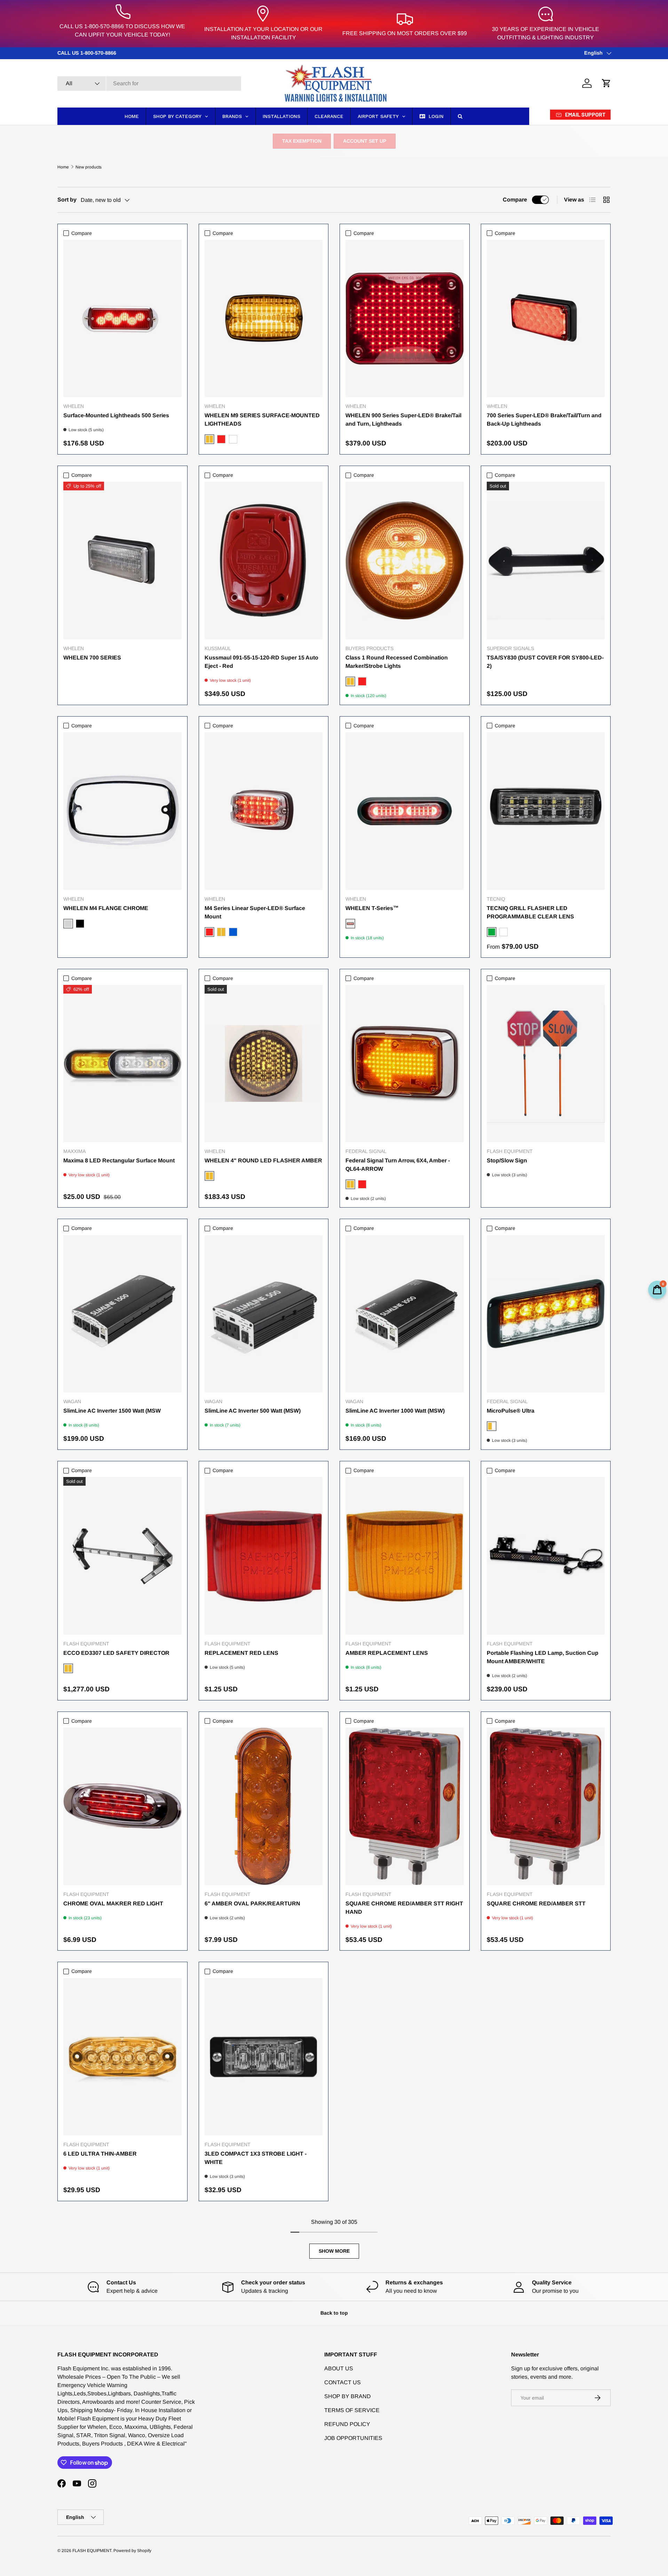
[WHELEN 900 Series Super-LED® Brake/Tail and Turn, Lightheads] (405, 319)
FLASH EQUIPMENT (92, 2551)
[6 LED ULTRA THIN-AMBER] (122, 2057)
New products (89, 167)
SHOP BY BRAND (348, 2396)
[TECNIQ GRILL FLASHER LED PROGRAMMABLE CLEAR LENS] (546, 811)
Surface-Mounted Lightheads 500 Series (116, 415)
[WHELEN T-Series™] (405, 811)
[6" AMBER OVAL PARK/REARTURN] (264, 1806)
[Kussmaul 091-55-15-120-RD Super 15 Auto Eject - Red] (264, 560)
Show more (334, 2251)
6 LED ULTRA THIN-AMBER (100, 2154)
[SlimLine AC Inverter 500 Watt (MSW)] (264, 1314)
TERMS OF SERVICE (352, 2410)
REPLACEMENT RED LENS (241, 1653)
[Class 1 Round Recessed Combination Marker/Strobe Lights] (405, 560)
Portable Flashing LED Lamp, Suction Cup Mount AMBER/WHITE (543, 1657)
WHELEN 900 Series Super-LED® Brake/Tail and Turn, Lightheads (403, 420)
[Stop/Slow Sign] (546, 1064)
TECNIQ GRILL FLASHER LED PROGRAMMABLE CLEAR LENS (530, 912)
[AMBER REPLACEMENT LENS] (405, 1556)
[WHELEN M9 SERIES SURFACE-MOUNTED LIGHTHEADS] (264, 319)
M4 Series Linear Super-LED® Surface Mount (255, 912)
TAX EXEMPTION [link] (302, 141)
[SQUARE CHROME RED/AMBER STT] (546, 1806)
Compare (515, 200)
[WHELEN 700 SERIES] (122, 560)
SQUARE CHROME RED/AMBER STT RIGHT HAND (404, 1908)
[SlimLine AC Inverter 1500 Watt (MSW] (122, 1314)
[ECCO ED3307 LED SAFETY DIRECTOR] (122, 1556)
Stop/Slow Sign (507, 1160)
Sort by (67, 200)
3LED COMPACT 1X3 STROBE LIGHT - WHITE (256, 2158)
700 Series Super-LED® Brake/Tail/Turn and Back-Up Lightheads (544, 420)
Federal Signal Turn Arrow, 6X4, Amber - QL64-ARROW (398, 1165)
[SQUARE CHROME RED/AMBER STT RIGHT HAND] (405, 1806)
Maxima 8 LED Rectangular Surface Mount (119, 1160)
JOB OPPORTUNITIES (353, 2438)
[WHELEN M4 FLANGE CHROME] (122, 811)
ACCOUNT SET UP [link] (365, 141)
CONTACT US (343, 2382)
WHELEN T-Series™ (372, 908)
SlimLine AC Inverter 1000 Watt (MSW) (395, 1411)
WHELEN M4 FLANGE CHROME (106, 908)
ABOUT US (339, 2368)
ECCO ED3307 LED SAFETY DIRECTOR (116, 1653)
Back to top (334, 2313)
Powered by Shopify (132, 2551)
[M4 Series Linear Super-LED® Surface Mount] (264, 811)
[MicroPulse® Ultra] (546, 1314)
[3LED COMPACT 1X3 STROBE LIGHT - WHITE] (264, 2057)
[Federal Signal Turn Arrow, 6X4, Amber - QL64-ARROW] (405, 1064)
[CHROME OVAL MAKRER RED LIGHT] (122, 1806)
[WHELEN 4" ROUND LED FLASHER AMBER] (264, 1064)
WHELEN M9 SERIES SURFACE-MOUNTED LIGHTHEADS (262, 420)
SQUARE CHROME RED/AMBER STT (536, 1903)
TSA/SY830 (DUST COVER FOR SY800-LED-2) (545, 662)
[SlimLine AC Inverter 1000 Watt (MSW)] (405, 1314)
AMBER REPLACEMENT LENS (387, 1653)
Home (63, 167)
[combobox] (149, 84)
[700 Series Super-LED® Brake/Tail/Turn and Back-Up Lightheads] (546, 319)
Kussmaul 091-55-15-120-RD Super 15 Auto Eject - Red (261, 662)
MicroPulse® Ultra (511, 1411)
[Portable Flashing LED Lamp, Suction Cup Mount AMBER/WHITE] (546, 1556)
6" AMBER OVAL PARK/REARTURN (252, 1903)
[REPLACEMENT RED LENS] (264, 1556)
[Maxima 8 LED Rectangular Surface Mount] (122, 1064)
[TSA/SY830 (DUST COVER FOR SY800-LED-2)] (546, 560)
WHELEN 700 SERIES (92, 658)
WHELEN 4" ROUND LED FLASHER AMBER (263, 1160)
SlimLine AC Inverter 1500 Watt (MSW (112, 1411)
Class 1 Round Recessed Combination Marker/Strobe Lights (397, 662)
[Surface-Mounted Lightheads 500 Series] (122, 319)
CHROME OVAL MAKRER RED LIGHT (113, 1903)
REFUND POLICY (347, 2424)
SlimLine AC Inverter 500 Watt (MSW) (253, 1411)
